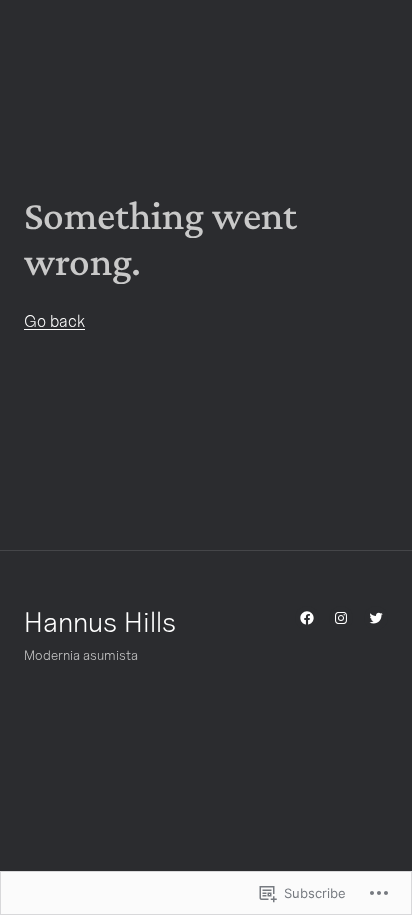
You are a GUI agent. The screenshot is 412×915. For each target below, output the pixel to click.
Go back (54, 321)
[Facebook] (307, 618)
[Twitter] (376, 618)
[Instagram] (341, 618)
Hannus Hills (100, 621)
